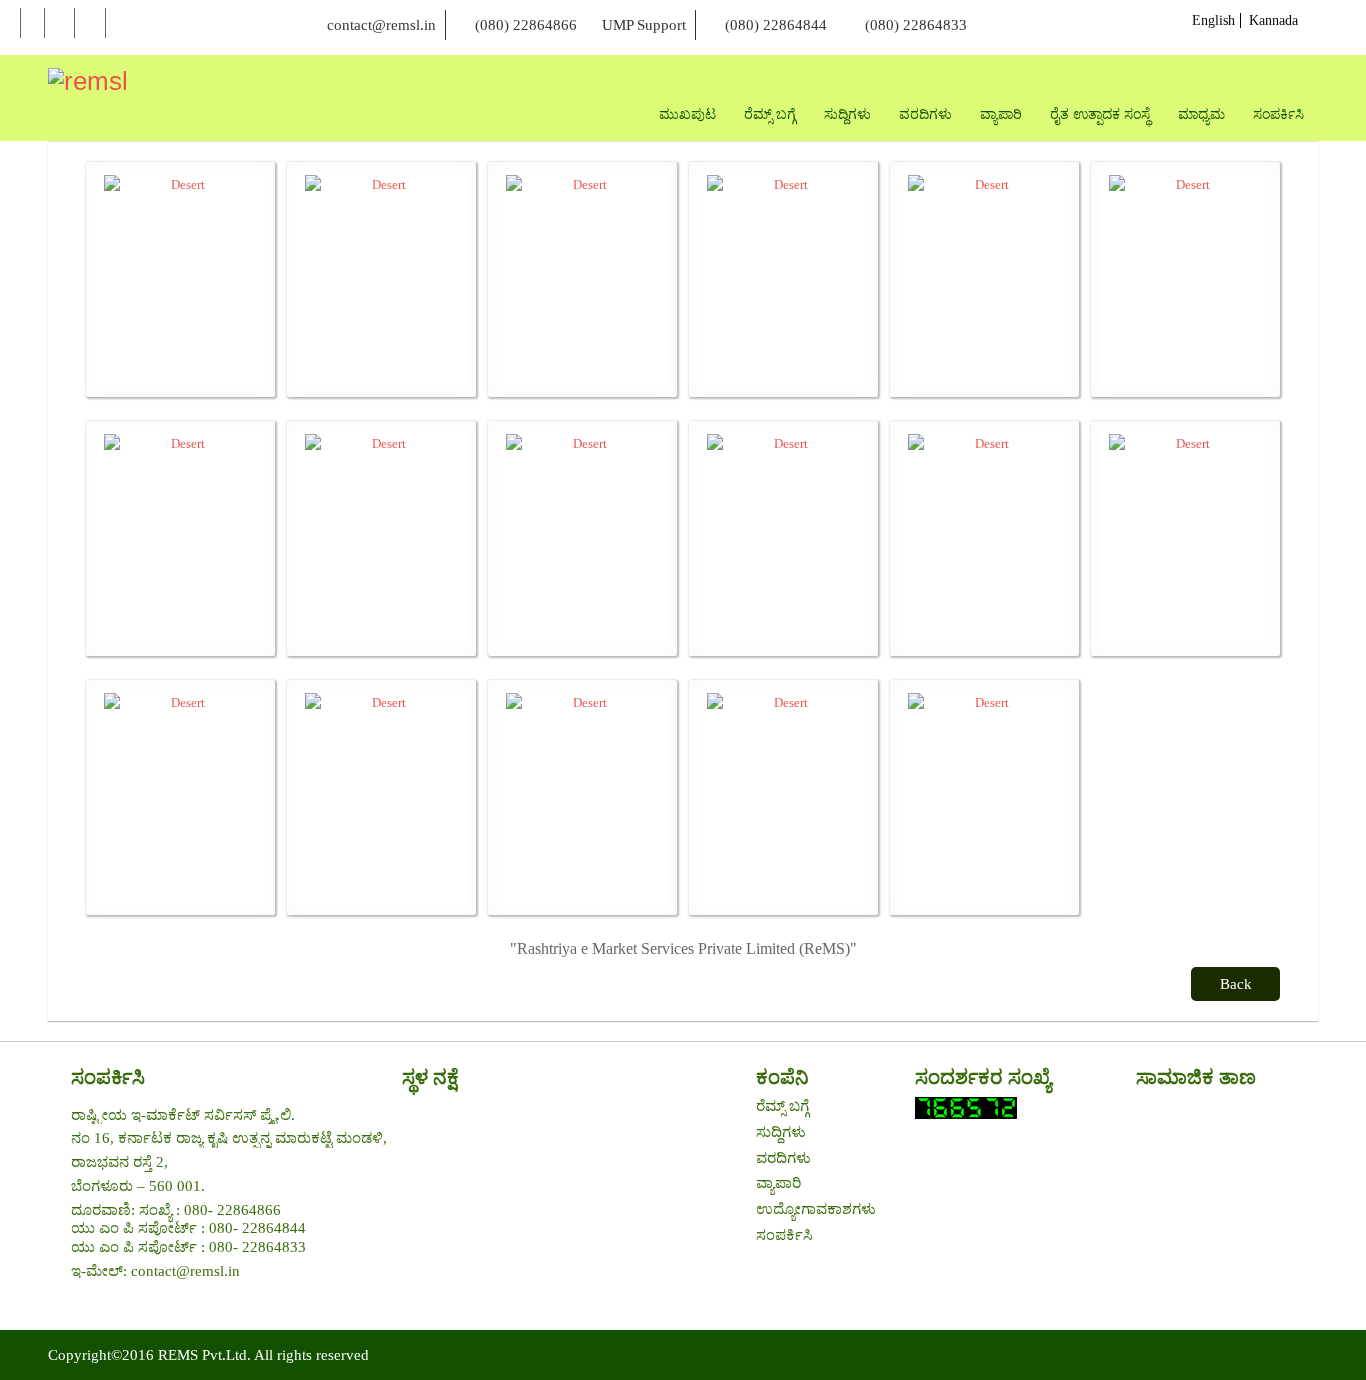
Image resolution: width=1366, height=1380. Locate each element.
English (1213, 20)
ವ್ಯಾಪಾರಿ (778, 1183)
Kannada (1273, 20)
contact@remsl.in (381, 25)
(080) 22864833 (916, 25)
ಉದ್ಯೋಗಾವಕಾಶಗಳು (816, 1209)
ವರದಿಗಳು (783, 1158)
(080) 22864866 (526, 25)
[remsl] (88, 81)
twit (59, 23)
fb (32, 23)
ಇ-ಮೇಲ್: (101, 1271)
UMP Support (644, 25)
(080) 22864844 (776, 25)
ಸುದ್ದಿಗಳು (781, 1132)
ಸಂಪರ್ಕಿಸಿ (784, 1235)
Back (1236, 984)
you (90, 23)
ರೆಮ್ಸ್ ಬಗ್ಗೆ (782, 1106)
